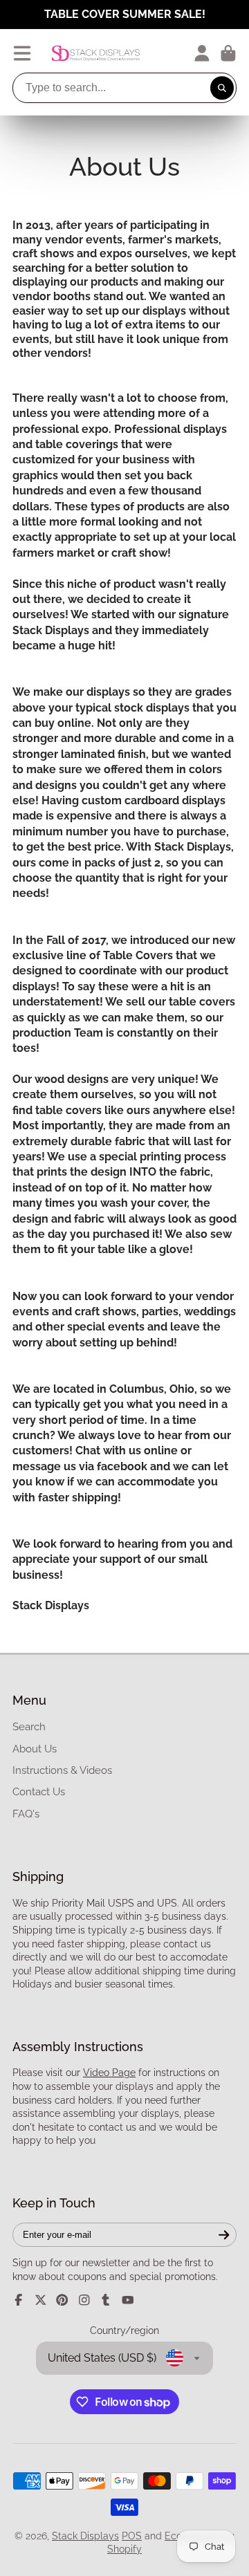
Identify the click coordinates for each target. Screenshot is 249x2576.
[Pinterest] (62, 2300)
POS (132, 2536)
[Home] (96, 53)
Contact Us (39, 1792)
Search (29, 1727)
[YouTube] (128, 2300)
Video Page (109, 2073)
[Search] (222, 88)
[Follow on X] (41, 2300)
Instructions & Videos (62, 1770)
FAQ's (26, 1814)
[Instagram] (84, 2300)
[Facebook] (19, 2300)
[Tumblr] (106, 2300)
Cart (228, 53)
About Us (35, 1749)
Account (202, 53)
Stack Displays (85, 2536)
